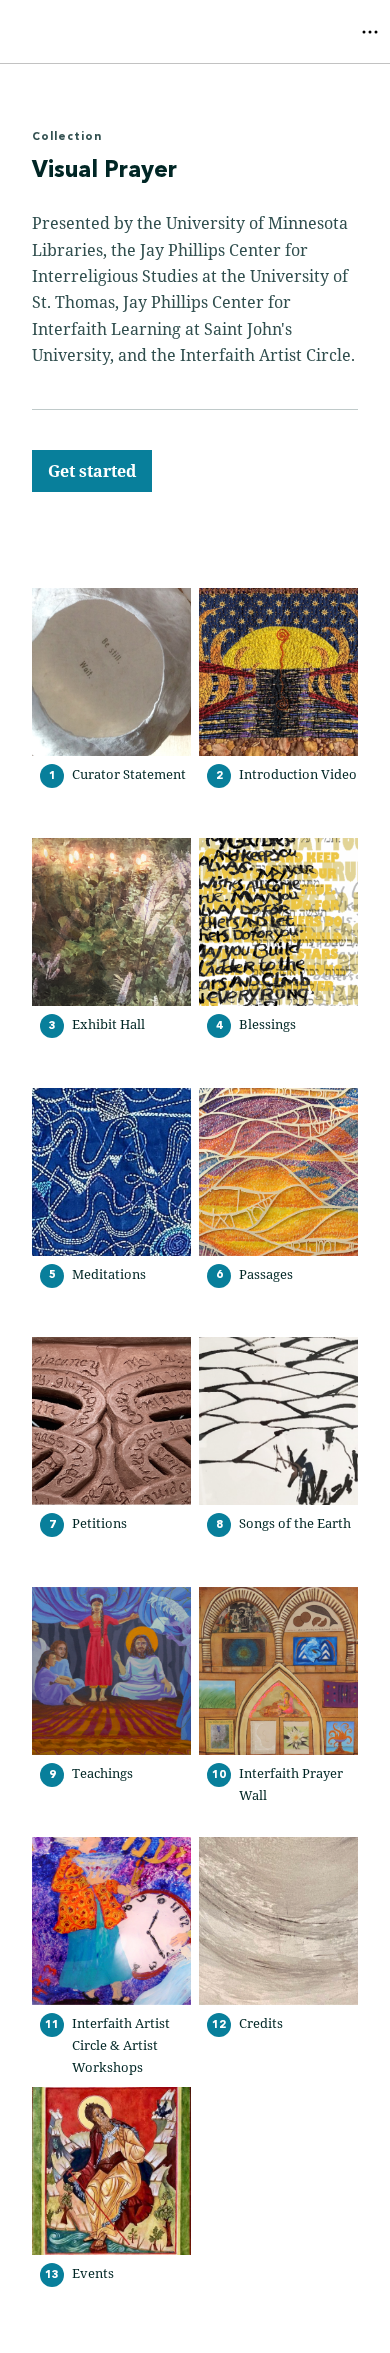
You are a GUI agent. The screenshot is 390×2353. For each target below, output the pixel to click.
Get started (92, 471)
